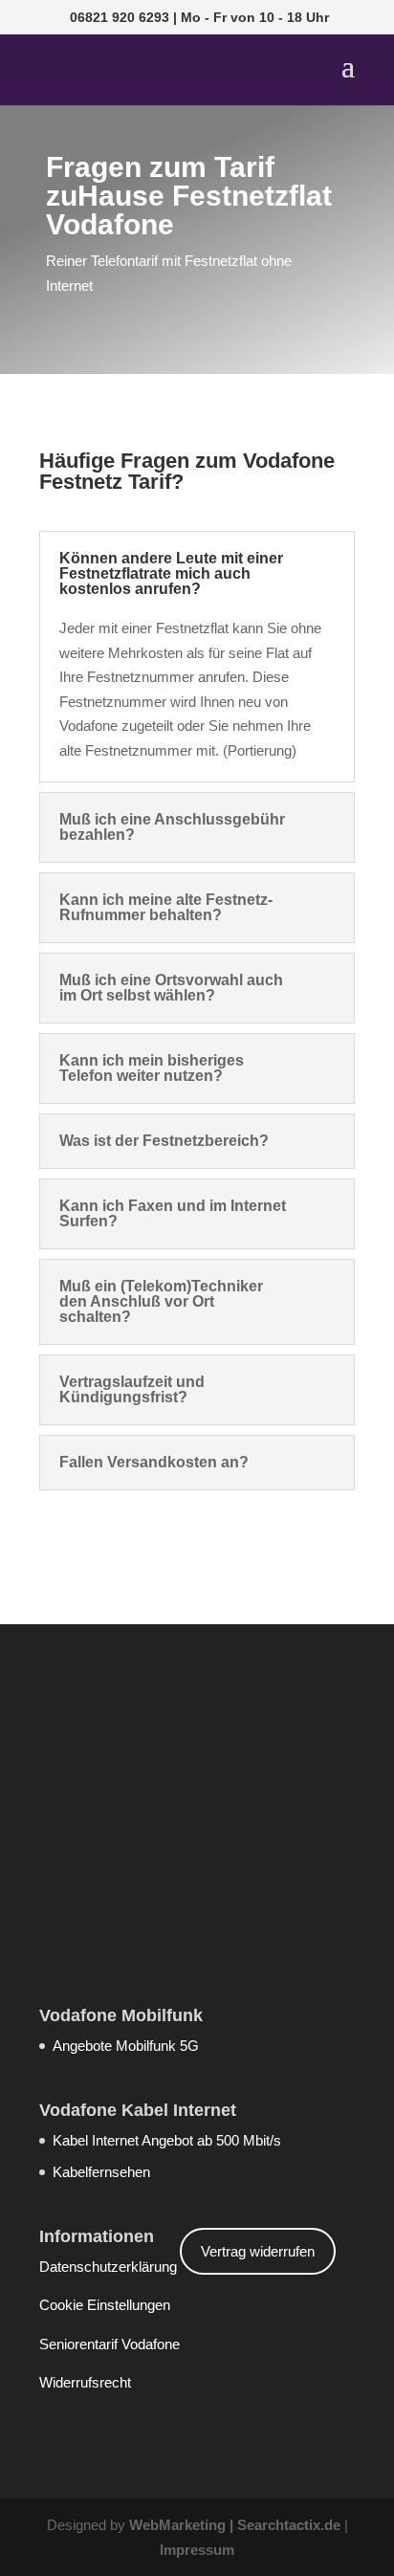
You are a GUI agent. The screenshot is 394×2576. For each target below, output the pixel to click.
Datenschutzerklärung (108, 2267)
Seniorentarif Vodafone (109, 2344)
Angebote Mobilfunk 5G (126, 2046)
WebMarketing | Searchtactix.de (235, 2525)
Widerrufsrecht (85, 2382)
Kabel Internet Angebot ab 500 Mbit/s (167, 2140)
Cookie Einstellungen (105, 2305)
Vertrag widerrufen (258, 2251)
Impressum (197, 2550)
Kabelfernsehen (101, 2172)
